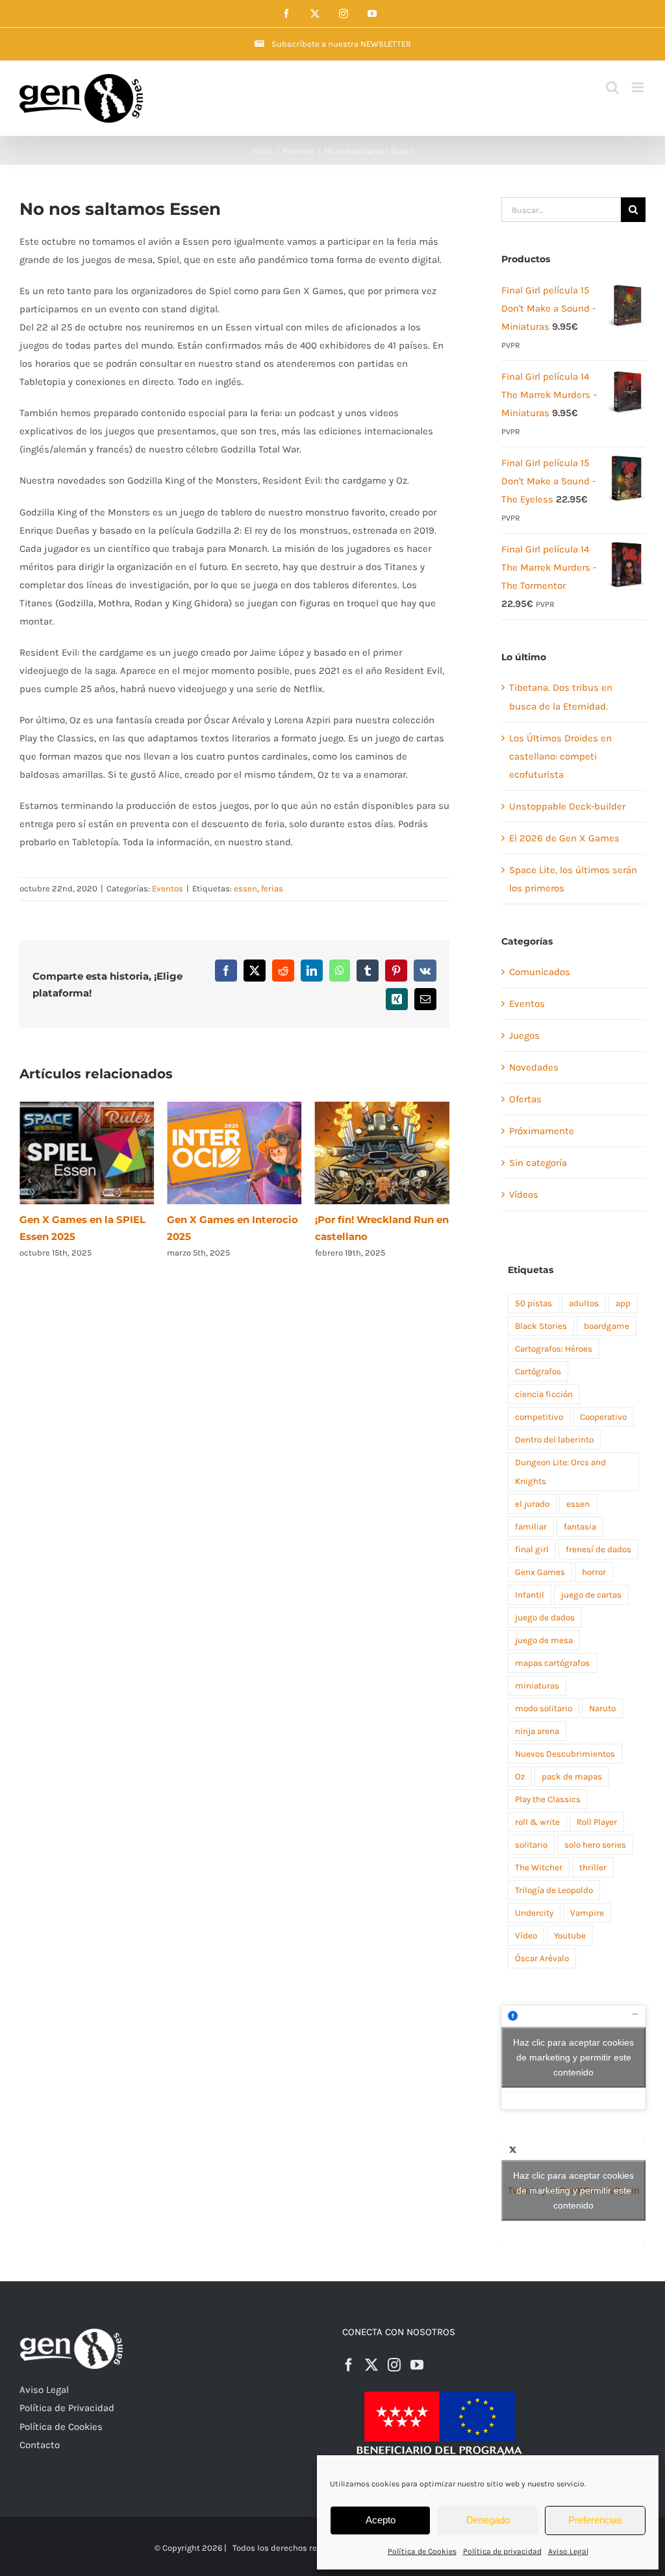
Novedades (534, 1067)
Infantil (530, 1595)
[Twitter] (371, 2365)
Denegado (488, 2520)
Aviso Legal (568, 2551)
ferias (272, 888)
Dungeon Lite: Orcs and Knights (560, 1472)
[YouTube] (417, 2365)
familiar (531, 1527)
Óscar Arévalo (542, 1958)
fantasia (580, 1527)
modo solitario (544, 1708)
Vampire (587, 1913)
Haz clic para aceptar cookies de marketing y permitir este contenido (573, 2057)
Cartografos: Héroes (554, 1349)
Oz (520, 1777)
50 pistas (533, 1303)
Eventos (168, 888)
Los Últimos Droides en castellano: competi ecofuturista (560, 756)
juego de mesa (544, 1640)
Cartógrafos (538, 1371)
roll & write (537, 1822)
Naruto (602, 1708)
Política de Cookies (422, 2551)
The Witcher (539, 1867)
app (623, 1303)
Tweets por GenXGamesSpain (574, 2190)
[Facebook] (349, 2365)
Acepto (381, 2520)
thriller (593, 1867)
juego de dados (545, 1617)
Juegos (524, 1035)
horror (594, 1572)
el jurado (532, 1504)
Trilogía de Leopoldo (554, 1890)
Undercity (534, 1913)
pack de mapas (572, 1777)
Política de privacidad (502, 2551)
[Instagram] (394, 2365)
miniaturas (537, 1686)
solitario (531, 1845)
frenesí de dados (598, 1549)
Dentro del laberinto (554, 1440)
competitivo (539, 1417)
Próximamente (542, 1131)
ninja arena (537, 1731)
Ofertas (525, 1099)
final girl (532, 1549)
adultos (584, 1303)
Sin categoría (538, 1163)
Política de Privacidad (67, 2408)
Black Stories (541, 1326)
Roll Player (597, 1822)
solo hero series (595, 1845)
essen (245, 888)
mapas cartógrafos (552, 1663)
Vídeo (526, 1936)
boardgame (607, 1326)
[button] (29, 1180)
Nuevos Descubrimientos (565, 1754)
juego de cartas (591, 1595)
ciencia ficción (544, 1394)
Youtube (570, 1936)
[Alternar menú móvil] (639, 87)
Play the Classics (548, 1799)
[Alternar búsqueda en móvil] (612, 87)
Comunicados (540, 972)
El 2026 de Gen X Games (564, 838)
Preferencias (595, 2520)
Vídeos (524, 1195)
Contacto (40, 2445)
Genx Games (540, 1572)
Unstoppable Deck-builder (567, 806)
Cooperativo (603, 1417)
